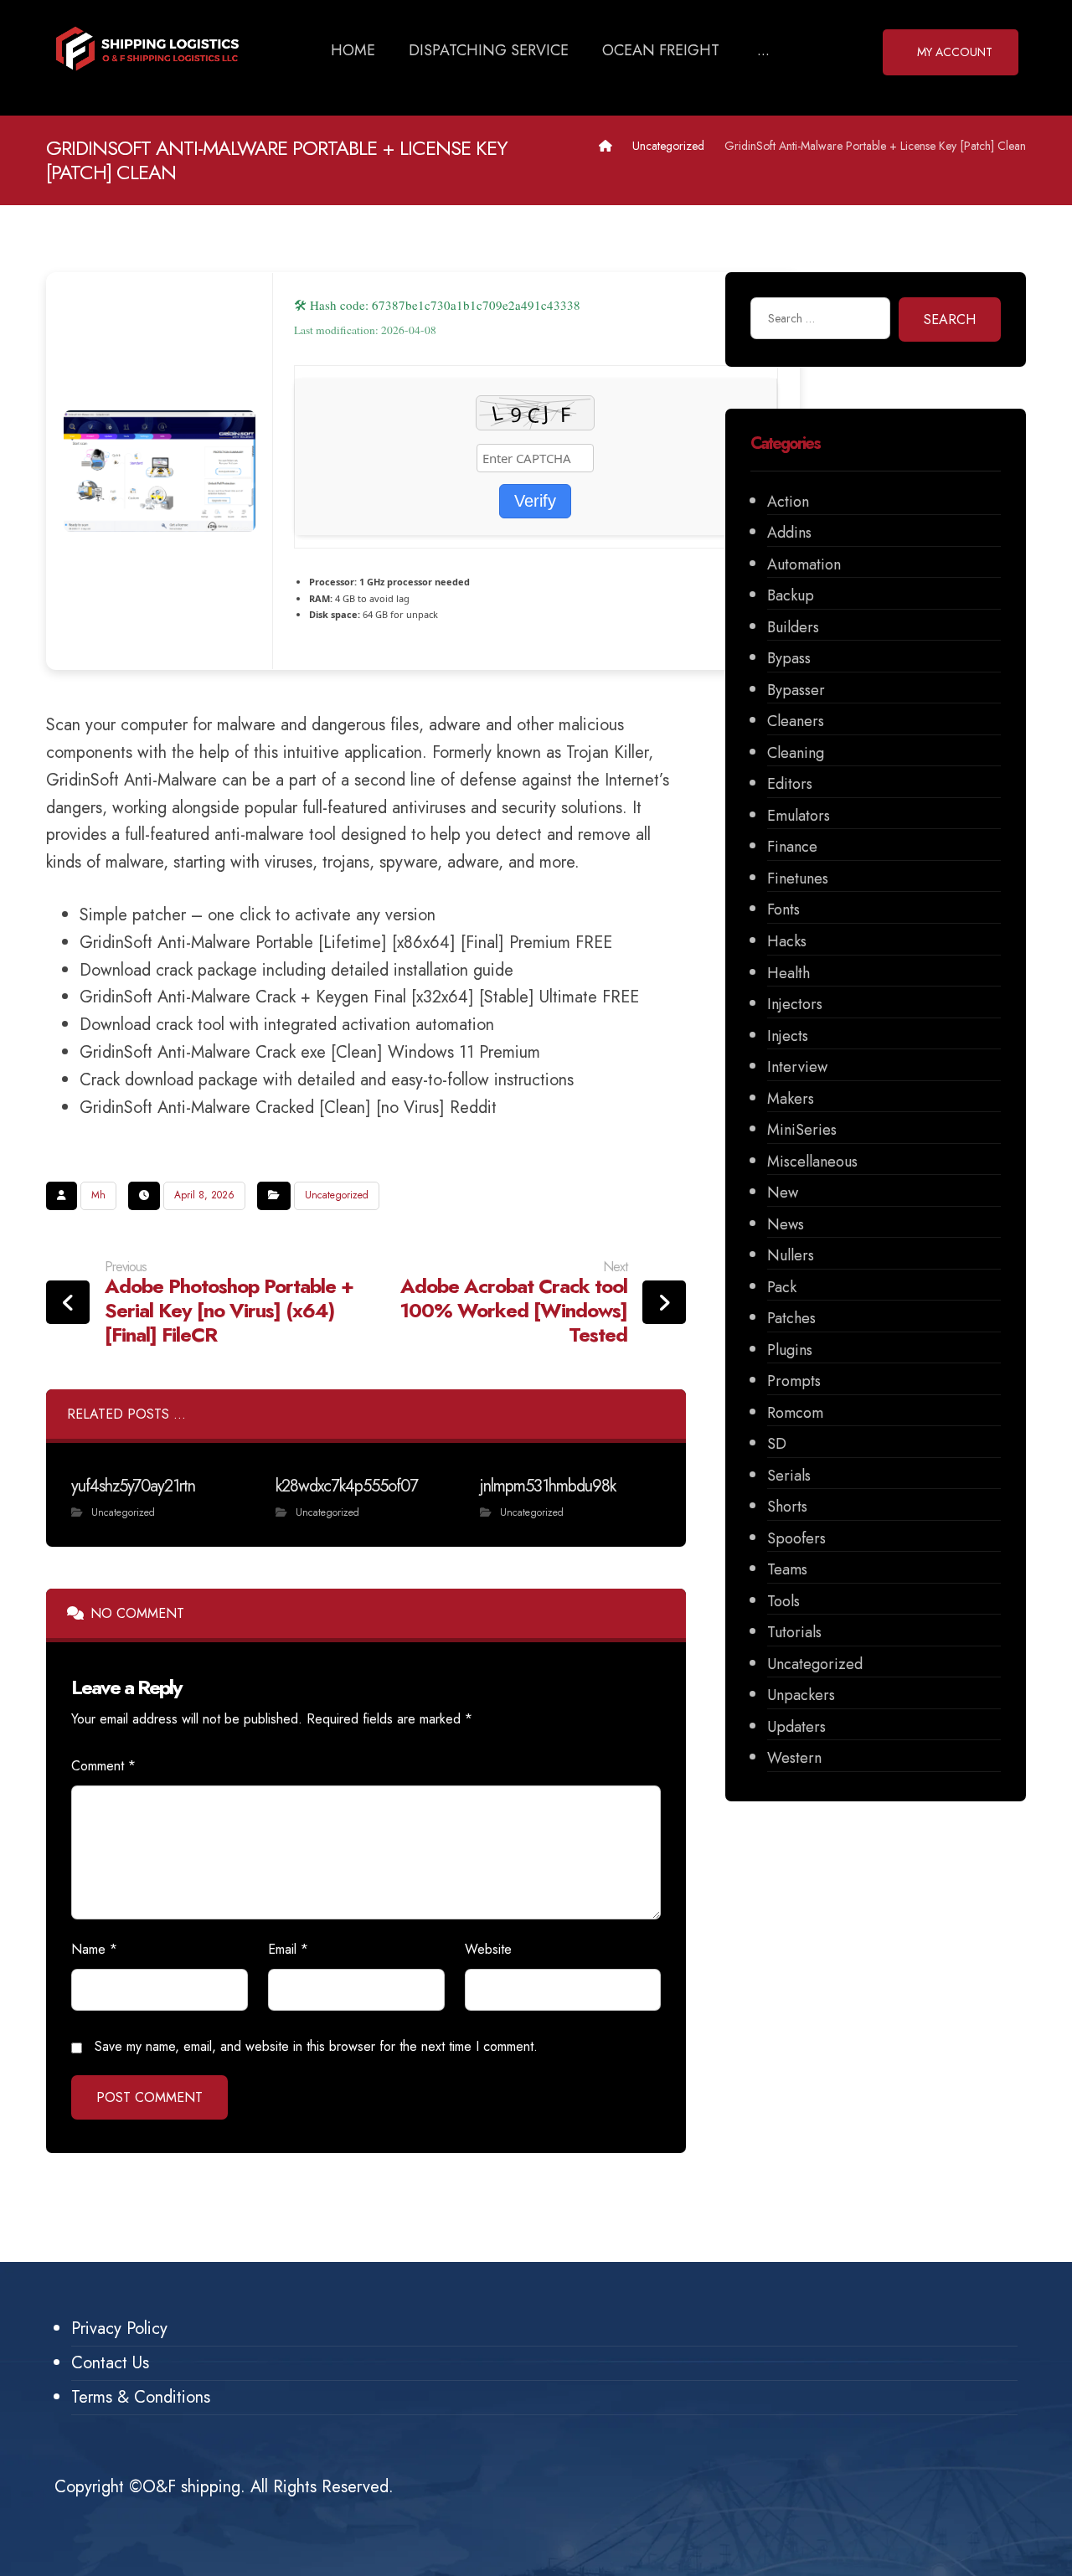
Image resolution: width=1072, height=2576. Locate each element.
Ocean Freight (661, 50)
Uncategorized (337, 1195)
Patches (791, 1318)
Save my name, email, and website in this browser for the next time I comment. (316, 2046)
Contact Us (110, 2363)
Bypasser (796, 690)
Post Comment (149, 2097)
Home (353, 50)
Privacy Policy (119, 2329)
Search (950, 319)
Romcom (795, 1413)
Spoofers (796, 1538)
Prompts (794, 1381)
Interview (797, 1067)
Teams (787, 1569)
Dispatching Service (489, 50)
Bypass (789, 658)
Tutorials (794, 1632)
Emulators (799, 816)
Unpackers (801, 1695)
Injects (788, 1036)
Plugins (790, 1350)
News (786, 1224)
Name (94, 1949)
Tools (783, 1601)
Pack (782, 1287)
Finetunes (798, 878)
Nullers (791, 1255)
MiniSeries (802, 1130)
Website (488, 1949)
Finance (792, 847)
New (783, 1193)
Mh (98, 1195)
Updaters (796, 1727)
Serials (789, 1476)
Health (789, 973)
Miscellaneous (812, 1162)
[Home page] (606, 146)
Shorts (787, 1507)
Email (288, 1949)
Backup (791, 595)
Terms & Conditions (141, 2397)
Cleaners (796, 721)
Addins (789, 533)
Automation (804, 564)
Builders (793, 627)
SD (777, 1444)
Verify (535, 501)
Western (794, 1758)
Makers (791, 1099)
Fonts (783, 909)
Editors (790, 784)
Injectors (795, 1004)
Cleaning (796, 753)
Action (788, 502)
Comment (103, 1766)
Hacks (787, 941)
